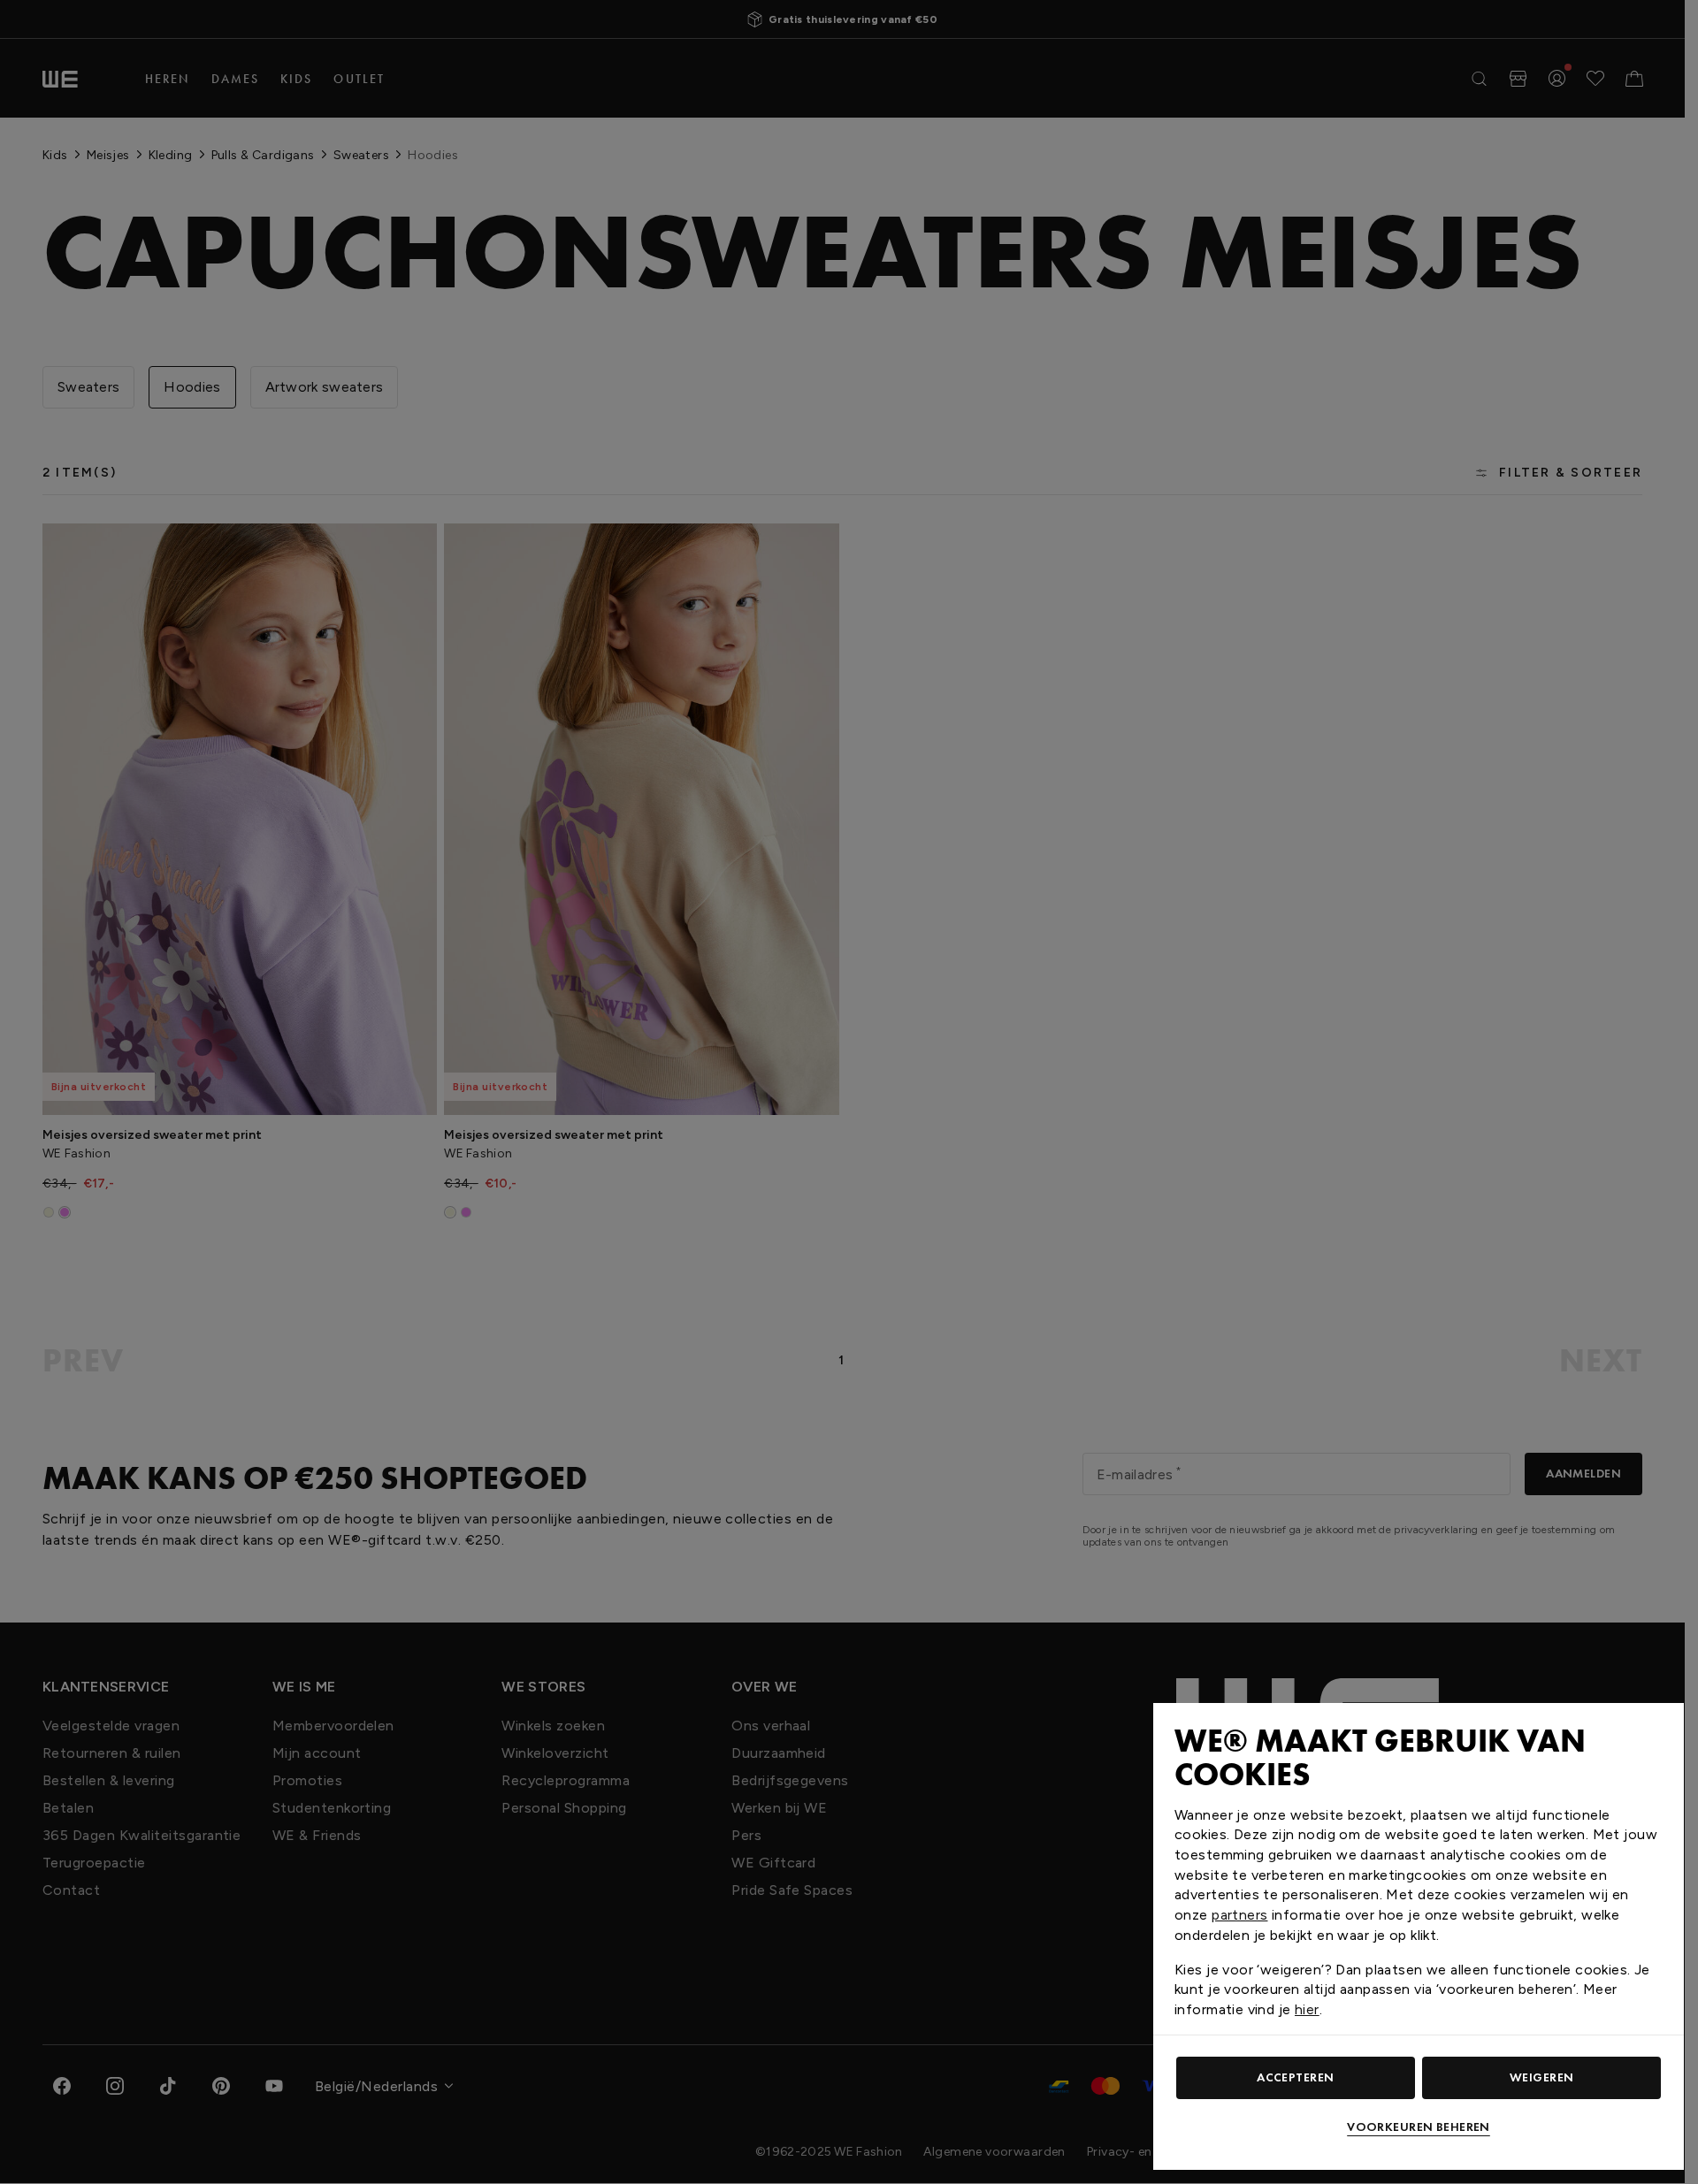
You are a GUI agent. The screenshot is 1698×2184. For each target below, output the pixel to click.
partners (1239, 1915)
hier (1307, 2009)
